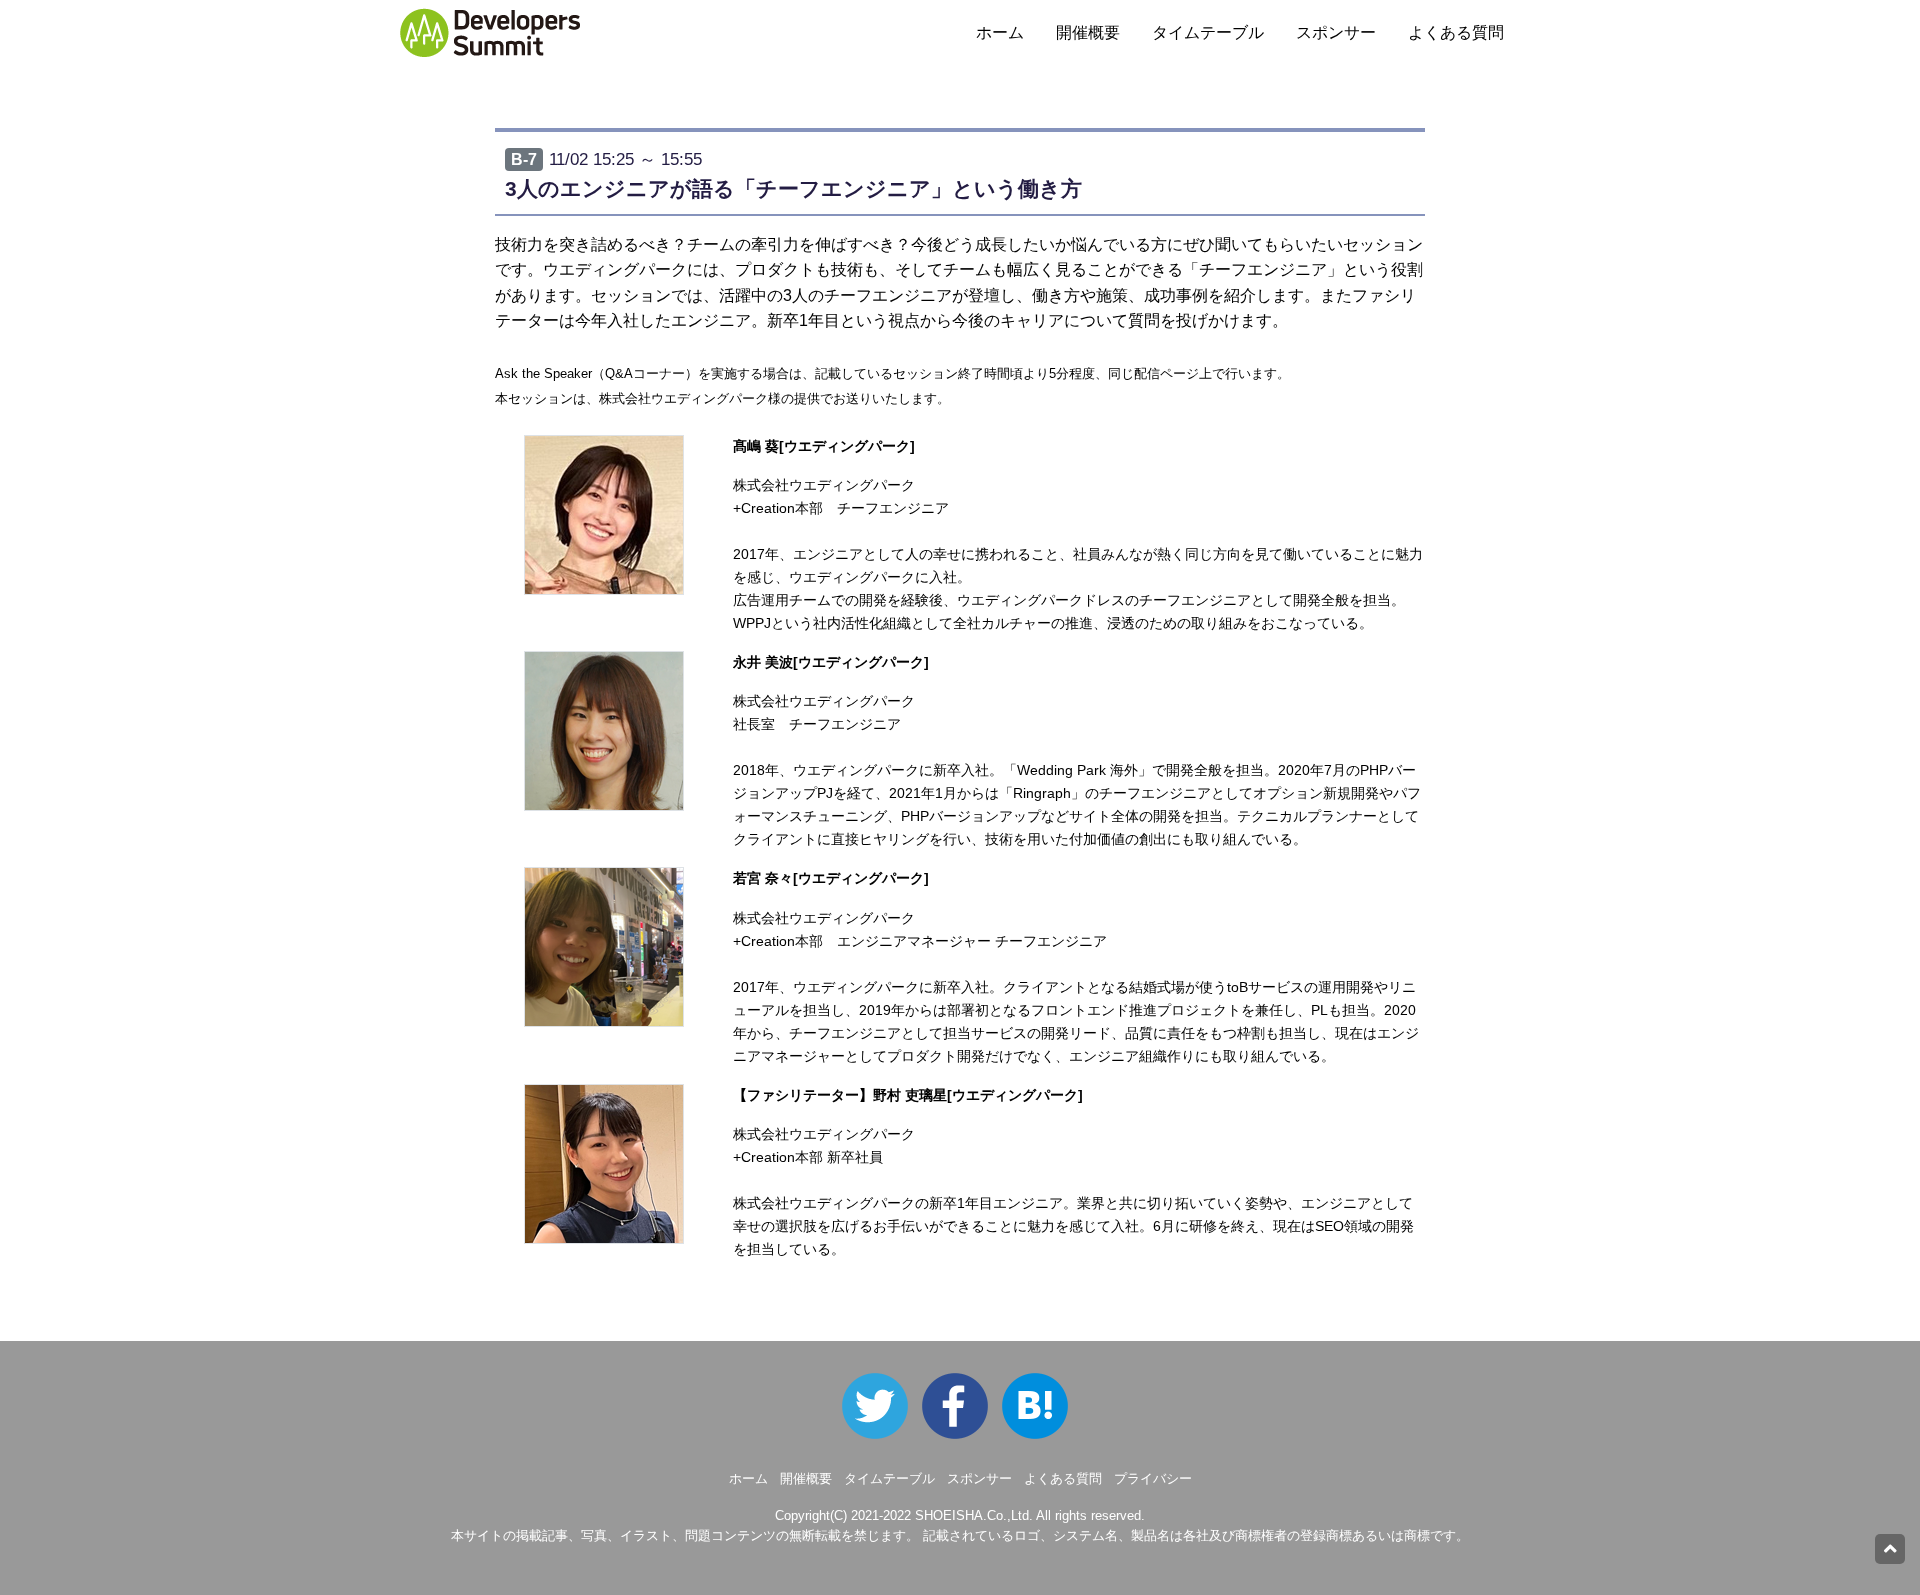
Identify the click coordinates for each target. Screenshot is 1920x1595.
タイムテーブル (1208, 32)
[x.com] (880, 1405)
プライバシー (1153, 1478)
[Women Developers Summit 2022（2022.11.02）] (962, 1405)
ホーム (1000, 32)
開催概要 (1088, 32)
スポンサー (1336, 32)
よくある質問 (1456, 32)
